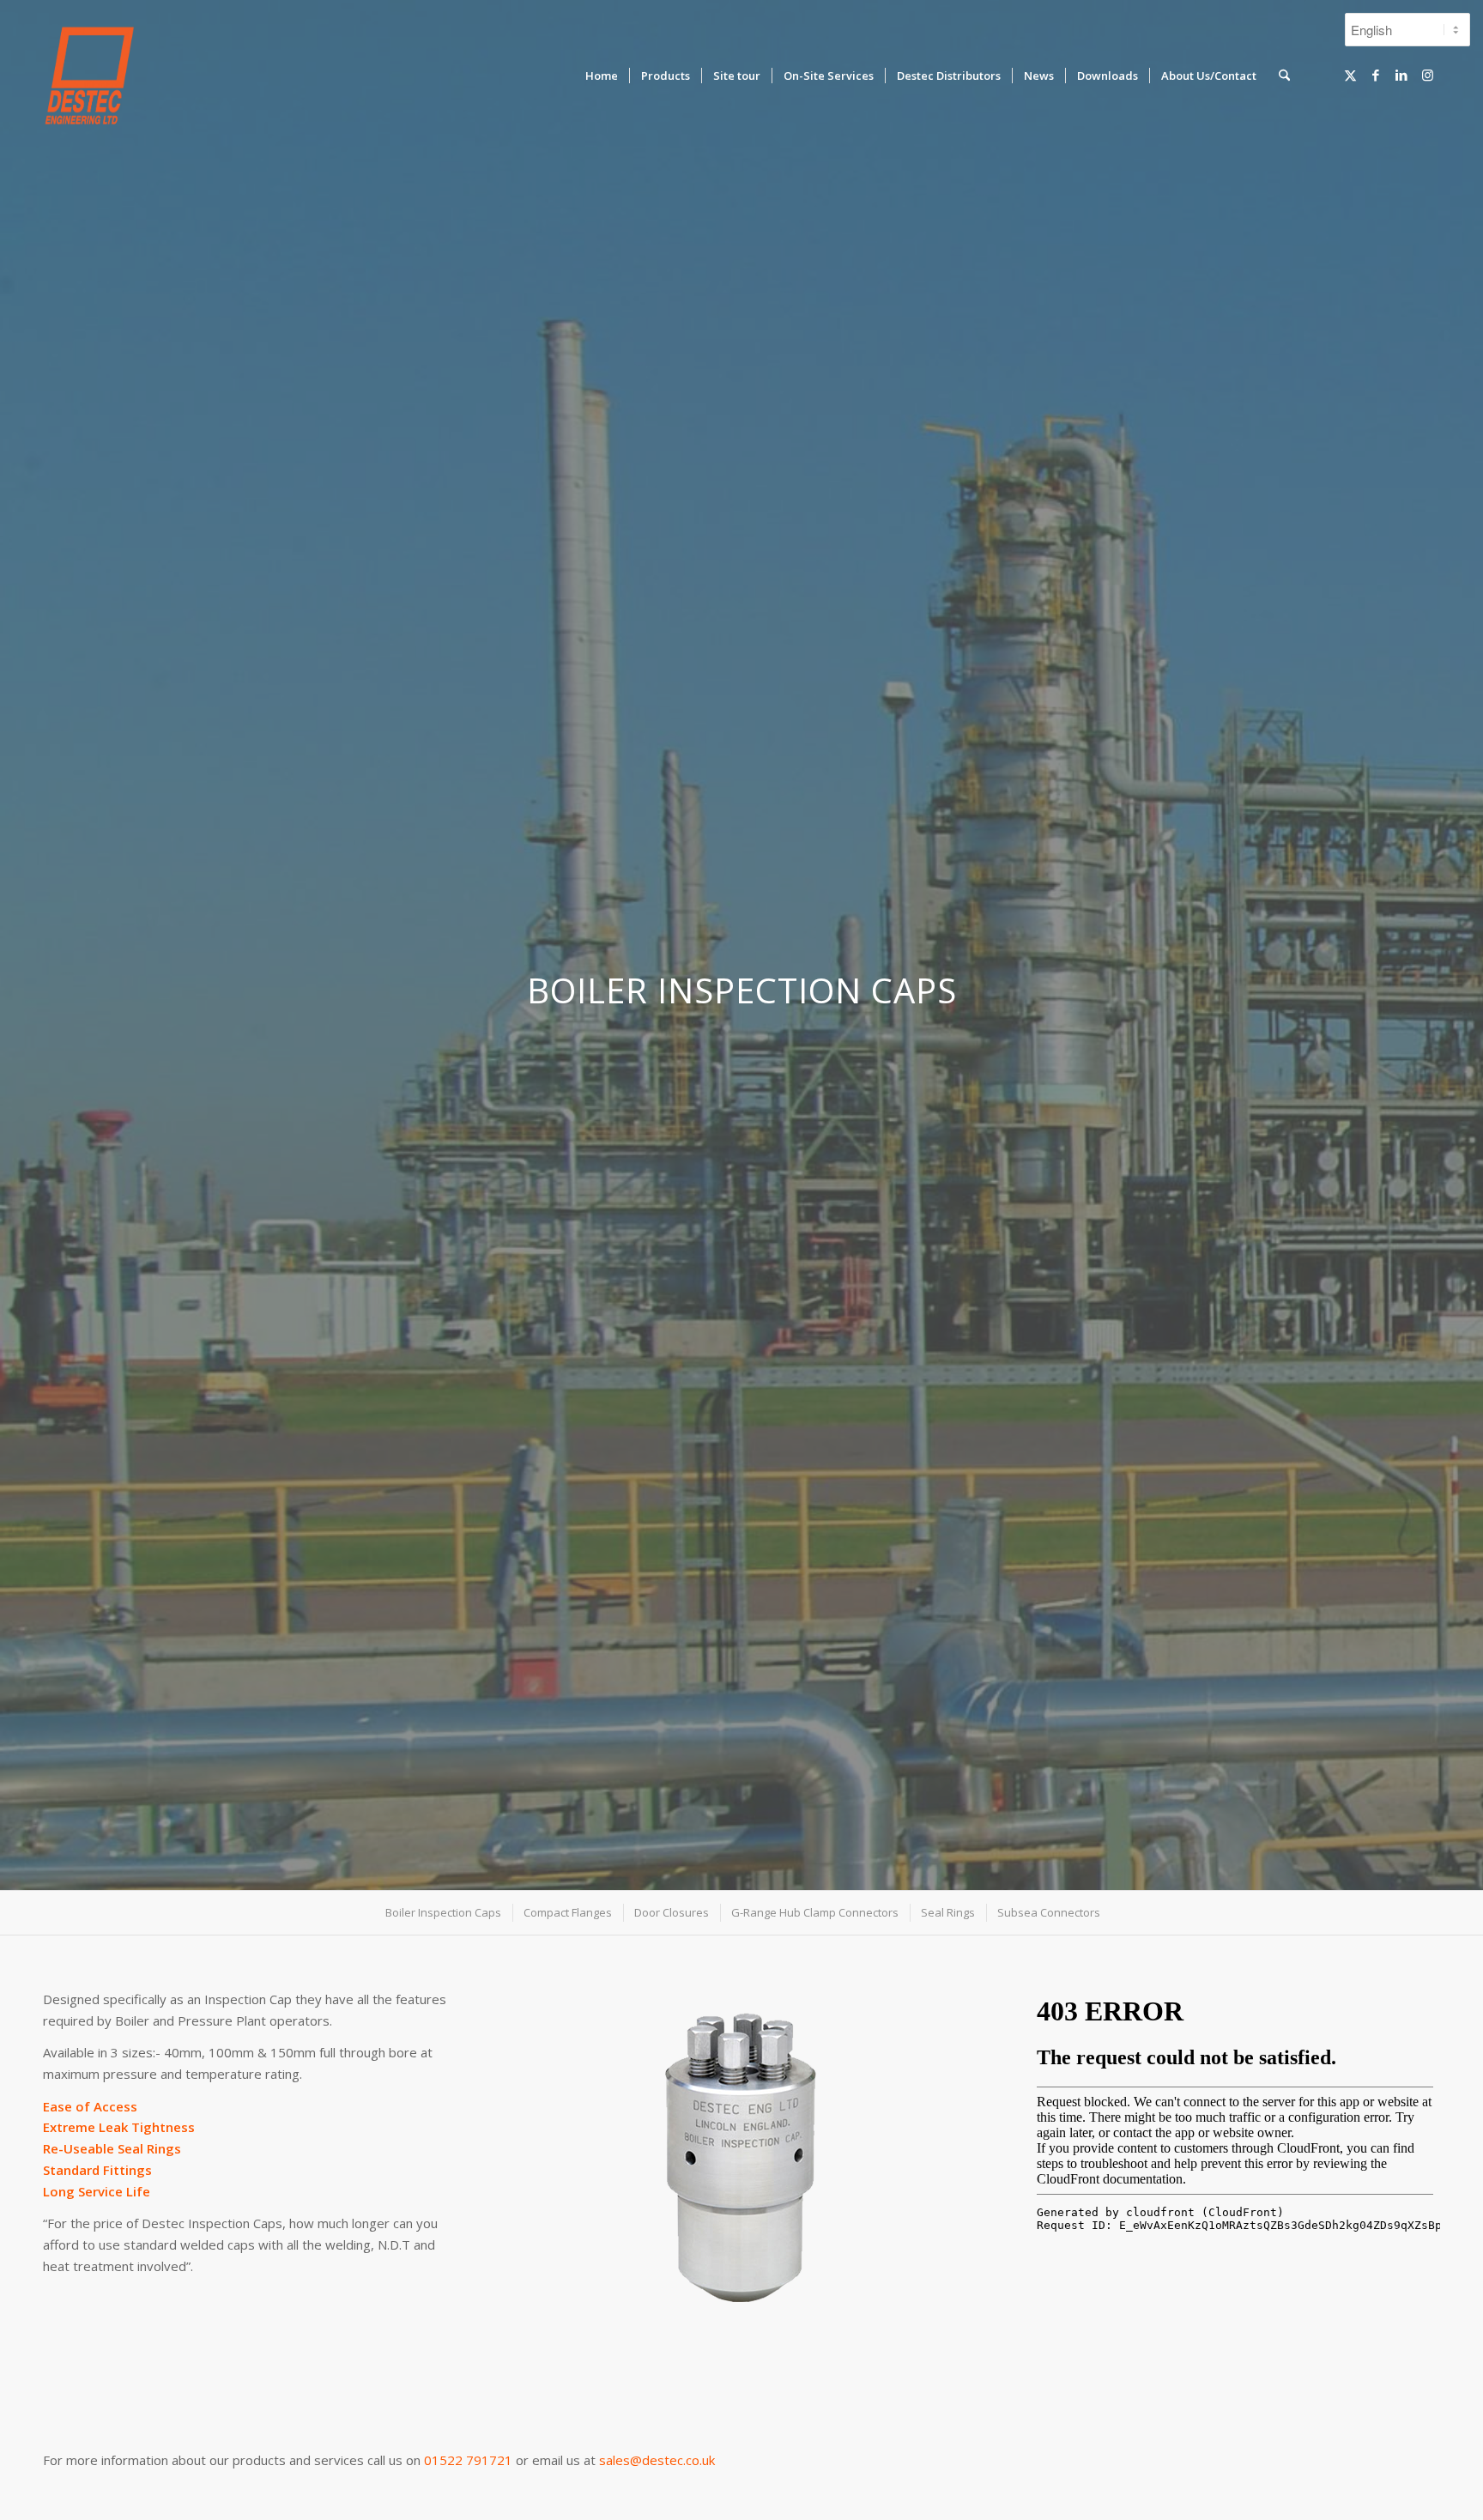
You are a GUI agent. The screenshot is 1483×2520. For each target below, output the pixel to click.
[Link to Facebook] (1376, 75)
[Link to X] (1350, 75)
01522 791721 (468, 2460)
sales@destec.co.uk (657, 2460)
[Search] (1284, 76)
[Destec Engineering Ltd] (89, 76)
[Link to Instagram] (1427, 75)
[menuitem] (602, 76)
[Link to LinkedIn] (1401, 75)
